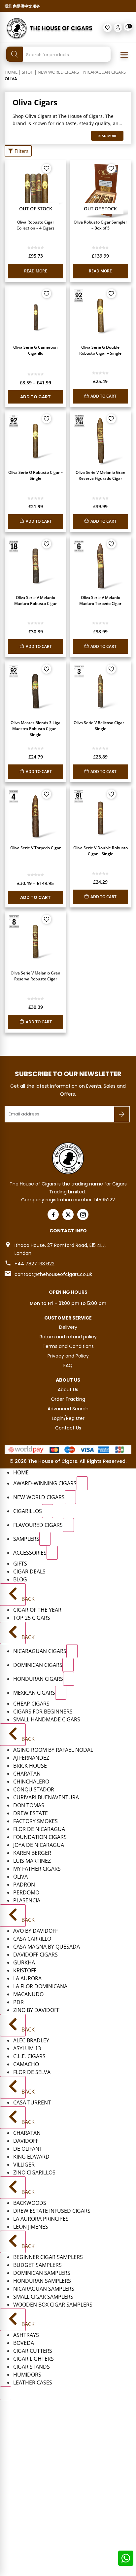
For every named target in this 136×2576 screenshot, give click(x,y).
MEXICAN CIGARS (34, 1693)
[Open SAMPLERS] (45, 1539)
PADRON (24, 1885)
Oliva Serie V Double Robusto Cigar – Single (101, 851)
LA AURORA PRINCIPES (41, 2219)
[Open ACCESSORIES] (52, 1553)
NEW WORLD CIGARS (58, 72)
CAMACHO (26, 2064)
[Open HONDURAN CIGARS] (69, 1679)
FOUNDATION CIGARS (40, 1837)
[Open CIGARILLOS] (48, 1511)
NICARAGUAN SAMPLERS (44, 2289)
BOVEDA (24, 2343)
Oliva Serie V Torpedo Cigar (35, 848)
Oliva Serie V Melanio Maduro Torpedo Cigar (100, 600)
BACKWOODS (30, 2203)
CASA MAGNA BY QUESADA (47, 1947)
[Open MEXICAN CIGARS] (61, 1693)
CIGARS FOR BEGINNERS (43, 1711)
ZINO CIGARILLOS (34, 2172)
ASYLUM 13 (27, 2048)
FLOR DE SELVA (32, 2072)
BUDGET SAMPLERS (37, 2265)
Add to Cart (35, 397)
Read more (36, 271)
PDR (18, 2002)
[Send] (122, 1114)
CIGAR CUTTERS (33, 2351)
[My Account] (118, 28)
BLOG (20, 1579)
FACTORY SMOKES (35, 1821)
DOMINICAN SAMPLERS (42, 2273)
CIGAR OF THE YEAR (37, 1610)
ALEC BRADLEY (31, 2040)
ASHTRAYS (26, 2335)
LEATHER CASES (33, 2382)
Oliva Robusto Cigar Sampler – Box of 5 (100, 225)
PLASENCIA (27, 1900)
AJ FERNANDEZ (31, 1758)
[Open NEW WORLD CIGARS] (70, 1497)
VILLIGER (24, 2165)
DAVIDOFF (26, 2141)
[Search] (15, 54)
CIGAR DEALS (29, 1571)
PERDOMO (26, 1892)
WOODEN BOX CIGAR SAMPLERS (53, 2305)
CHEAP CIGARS (31, 1704)
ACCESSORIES (30, 1553)
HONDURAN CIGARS (38, 1679)
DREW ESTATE (31, 1813)
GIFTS (20, 1564)
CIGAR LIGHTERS (34, 2359)
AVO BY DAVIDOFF (35, 1931)
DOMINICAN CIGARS (38, 1665)
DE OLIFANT (28, 2149)
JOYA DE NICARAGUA (39, 1845)
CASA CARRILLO (32, 1939)
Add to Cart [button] (103, 396)
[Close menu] (6, 2393)
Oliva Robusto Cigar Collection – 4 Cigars (35, 225)
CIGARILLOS (28, 1511)
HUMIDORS (27, 2375)
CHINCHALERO (31, 1782)
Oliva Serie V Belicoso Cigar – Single (100, 726)
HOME (21, 1472)
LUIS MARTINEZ (32, 1861)
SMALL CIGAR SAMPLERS (43, 2297)
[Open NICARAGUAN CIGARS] (72, 1651)
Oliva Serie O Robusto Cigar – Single (35, 475)
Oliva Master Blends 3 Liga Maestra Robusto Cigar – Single (35, 729)
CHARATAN (27, 1774)
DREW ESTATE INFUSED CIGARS (52, 2211)
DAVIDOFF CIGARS (35, 1955)
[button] (18, 151)
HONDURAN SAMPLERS (42, 2281)
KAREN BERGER (32, 1853)
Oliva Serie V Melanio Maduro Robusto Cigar (35, 600)
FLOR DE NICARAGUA (39, 1829)
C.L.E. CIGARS (29, 2056)
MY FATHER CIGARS (37, 1869)
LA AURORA (27, 1978)
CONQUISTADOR (34, 1789)
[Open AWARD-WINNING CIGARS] (82, 1483)
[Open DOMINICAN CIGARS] (68, 1665)
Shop (28, 72)
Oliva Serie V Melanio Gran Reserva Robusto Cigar (35, 976)
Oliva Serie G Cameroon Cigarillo (35, 350)
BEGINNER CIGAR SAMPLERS (48, 2257)
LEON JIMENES (31, 2227)
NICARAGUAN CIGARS (104, 72)
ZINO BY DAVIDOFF (36, 2010)
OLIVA (20, 1877)
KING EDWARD (31, 2157)
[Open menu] (124, 55)
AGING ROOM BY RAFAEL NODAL (53, 1750)
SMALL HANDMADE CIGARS (47, 1719)
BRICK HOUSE (30, 1766)
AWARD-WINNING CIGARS (45, 1483)
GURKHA (24, 1962)
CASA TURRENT (32, 2102)
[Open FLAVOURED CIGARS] (68, 1525)
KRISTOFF (25, 1970)
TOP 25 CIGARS (32, 1618)
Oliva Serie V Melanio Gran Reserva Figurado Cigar (101, 475)
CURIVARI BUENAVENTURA (46, 1797)
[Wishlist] (108, 28)
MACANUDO (28, 1994)
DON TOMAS (29, 1805)
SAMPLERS (26, 1539)
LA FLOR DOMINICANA (40, 1986)
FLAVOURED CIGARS (38, 1525)
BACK (23, 1599)
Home (11, 72)
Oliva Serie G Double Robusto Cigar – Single (100, 350)
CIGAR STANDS (32, 2367)
